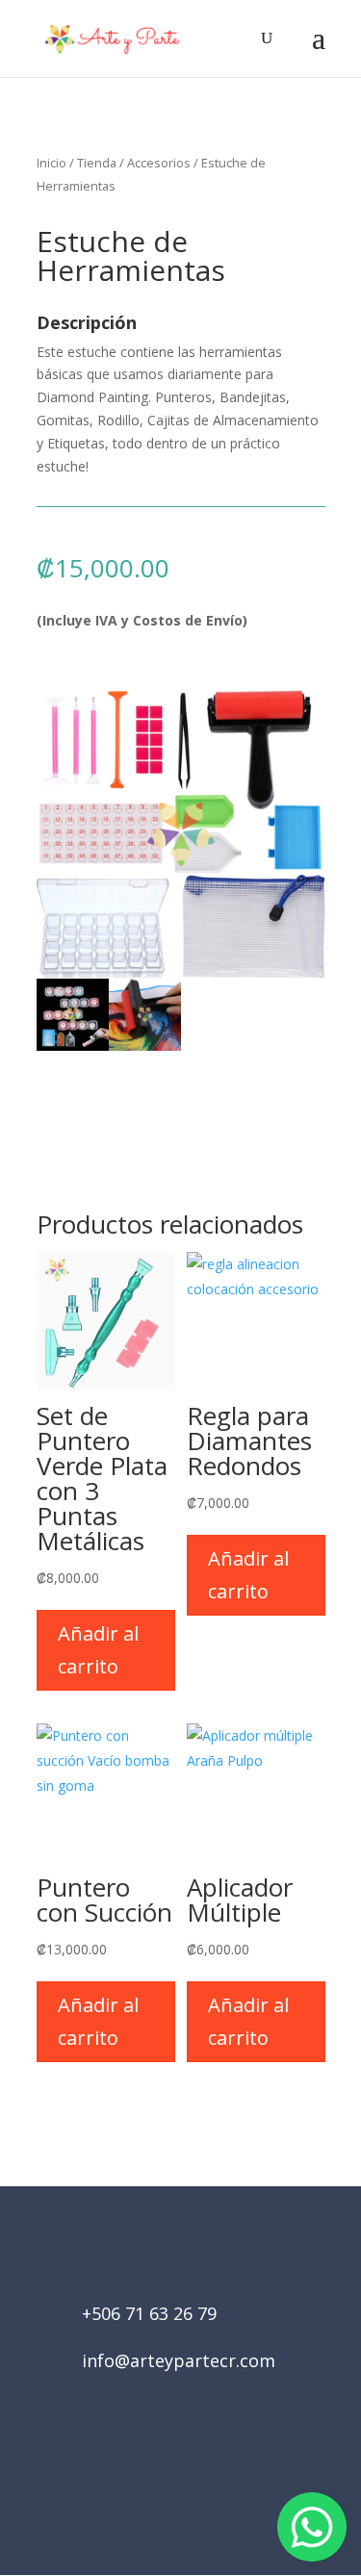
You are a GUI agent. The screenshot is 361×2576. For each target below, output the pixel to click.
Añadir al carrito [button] (98, 1650)
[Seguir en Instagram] (208, 2467)
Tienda (97, 163)
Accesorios (159, 163)
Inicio (52, 163)
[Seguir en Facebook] (154, 2467)
